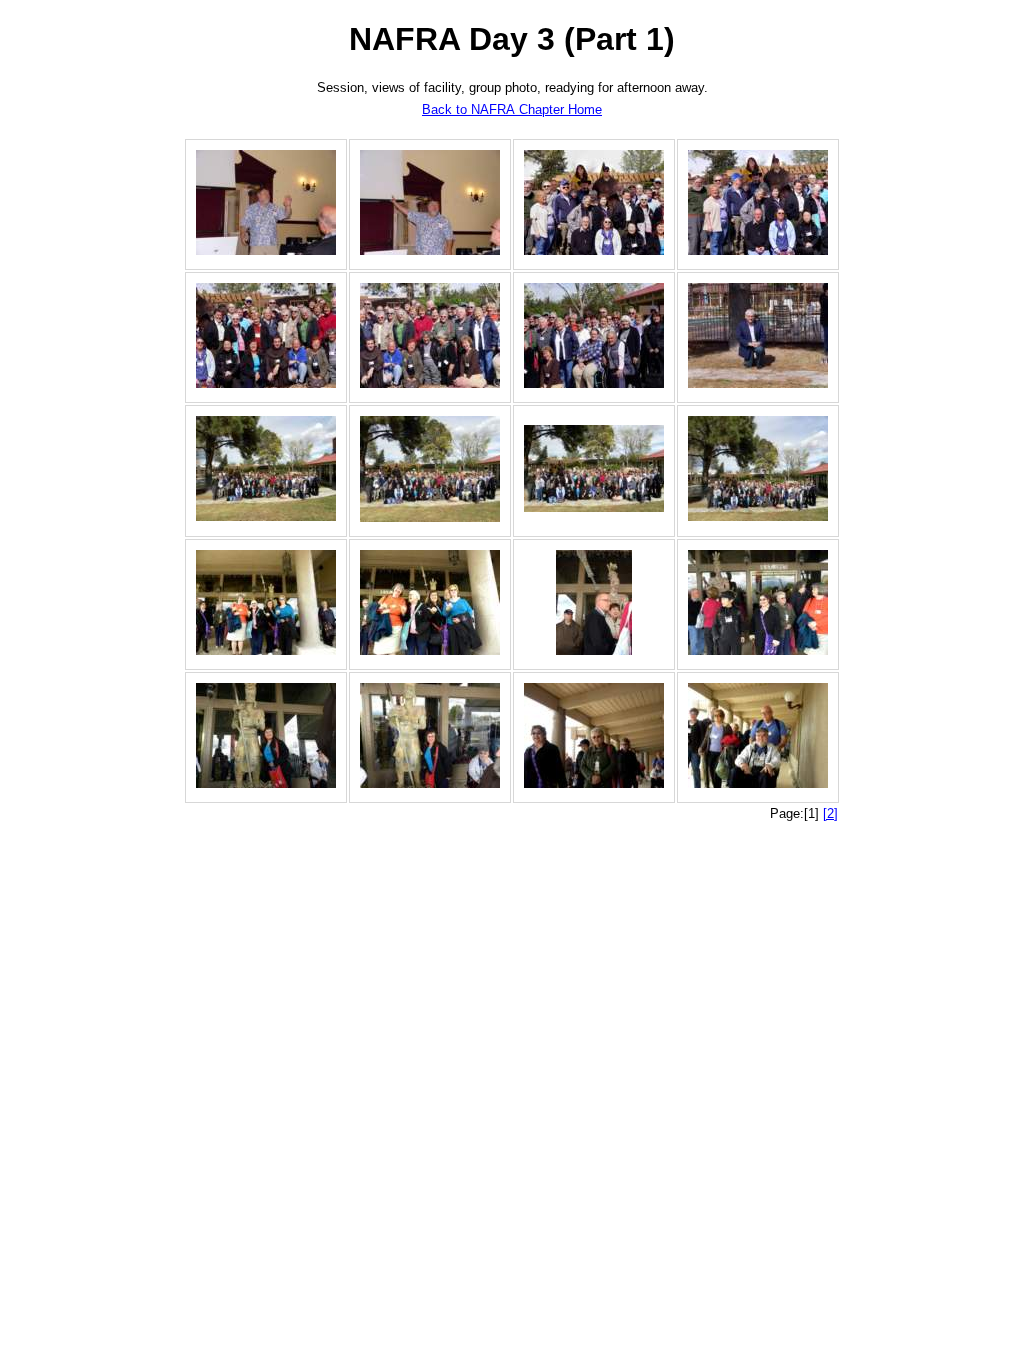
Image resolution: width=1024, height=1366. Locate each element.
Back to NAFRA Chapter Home (512, 109)
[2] (830, 813)
